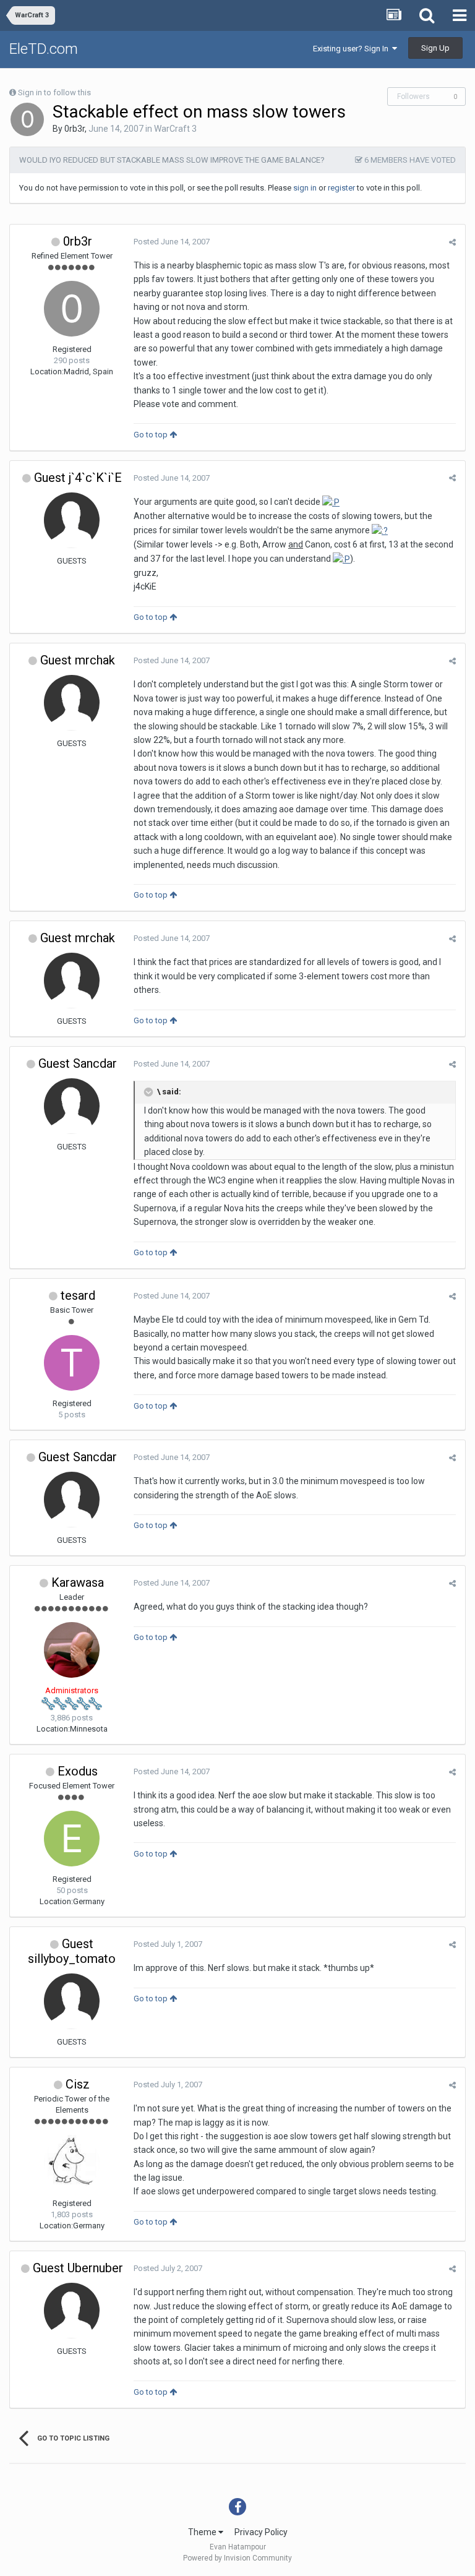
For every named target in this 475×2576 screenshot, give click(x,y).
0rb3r (75, 129)
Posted (172, 242)
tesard (78, 1295)
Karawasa (78, 1582)
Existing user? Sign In (353, 49)
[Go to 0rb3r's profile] (27, 119)
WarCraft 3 (175, 129)
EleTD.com (44, 49)
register (341, 188)
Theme (203, 2532)
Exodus (78, 1771)
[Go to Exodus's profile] (72, 1839)
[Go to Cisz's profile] (72, 2163)
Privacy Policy (261, 2532)
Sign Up (435, 48)
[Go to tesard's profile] (72, 1363)
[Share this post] (452, 242)
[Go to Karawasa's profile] (72, 1650)
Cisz (78, 2084)
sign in (305, 188)
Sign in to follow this (54, 92)
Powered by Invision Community (237, 2558)
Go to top (152, 435)
